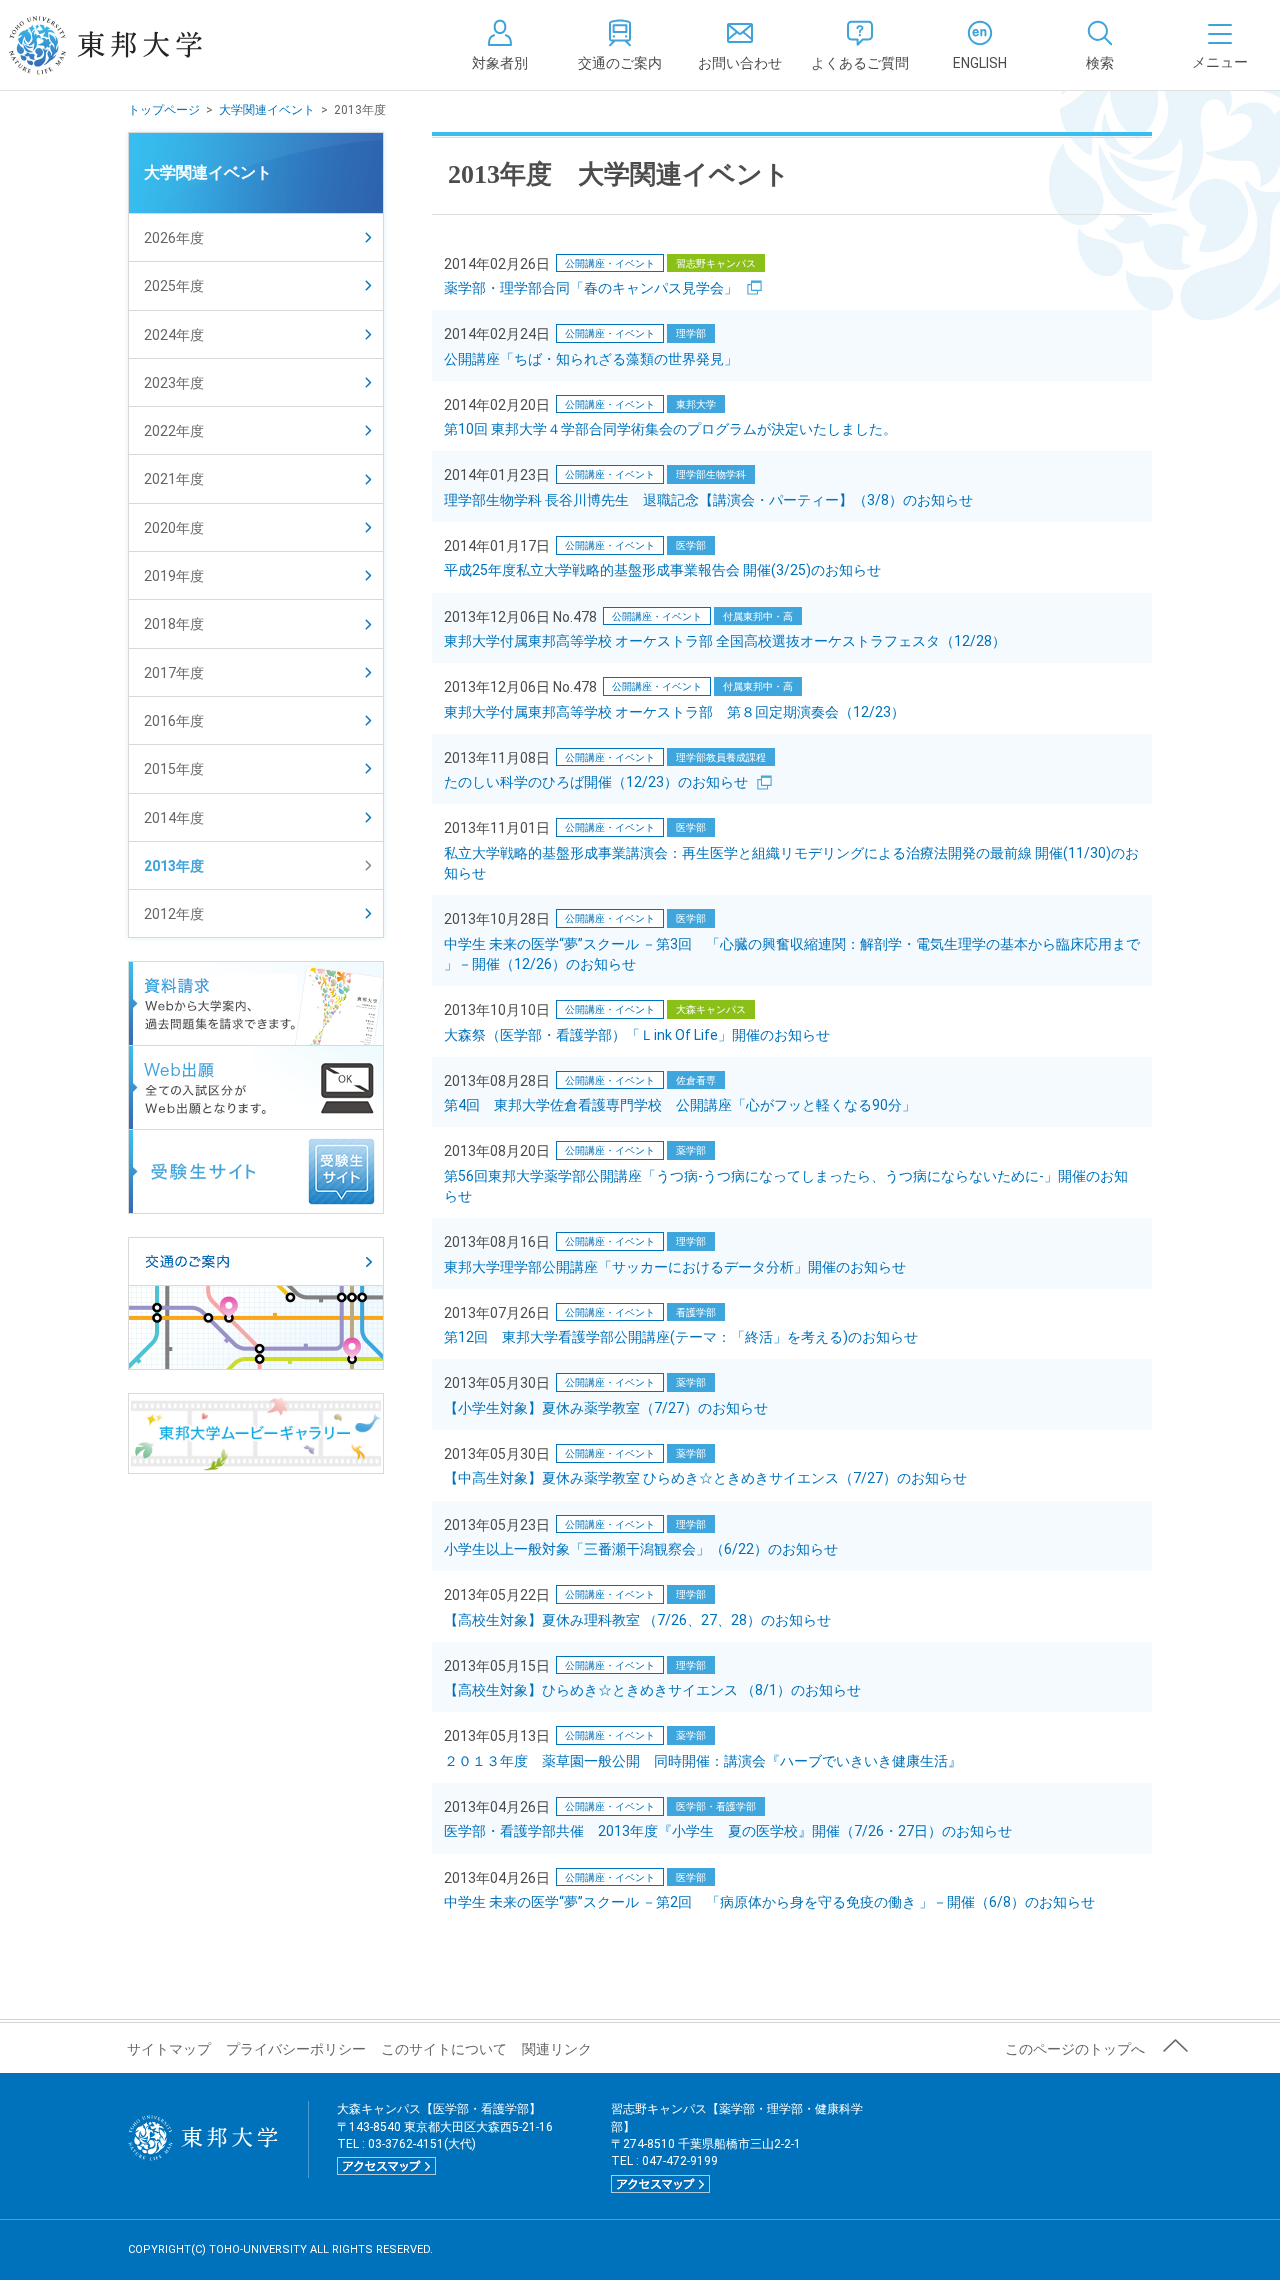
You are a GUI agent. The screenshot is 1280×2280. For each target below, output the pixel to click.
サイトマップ (169, 2049)
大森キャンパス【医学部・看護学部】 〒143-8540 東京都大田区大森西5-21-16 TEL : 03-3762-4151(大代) (445, 2137)
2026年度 (174, 238)
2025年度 (174, 286)
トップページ (164, 110)
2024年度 (174, 335)
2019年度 (174, 576)
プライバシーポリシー (296, 2049)
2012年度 (174, 914)
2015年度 (174, 769)
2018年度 (174, 624)
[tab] (1100, 45)
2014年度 (174, 818)
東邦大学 (127, 45)
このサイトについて (444, 2049)
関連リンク (557, 2049)
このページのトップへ (1075, 2049)
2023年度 (174, 383)
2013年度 (174, 866)
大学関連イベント (267, 110)
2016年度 (174, 721)
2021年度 (174, 479)
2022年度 (174, 431)
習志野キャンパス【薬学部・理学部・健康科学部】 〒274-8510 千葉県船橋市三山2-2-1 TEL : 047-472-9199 (737, 2146)
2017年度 (174, 673)
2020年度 (174, 528)
